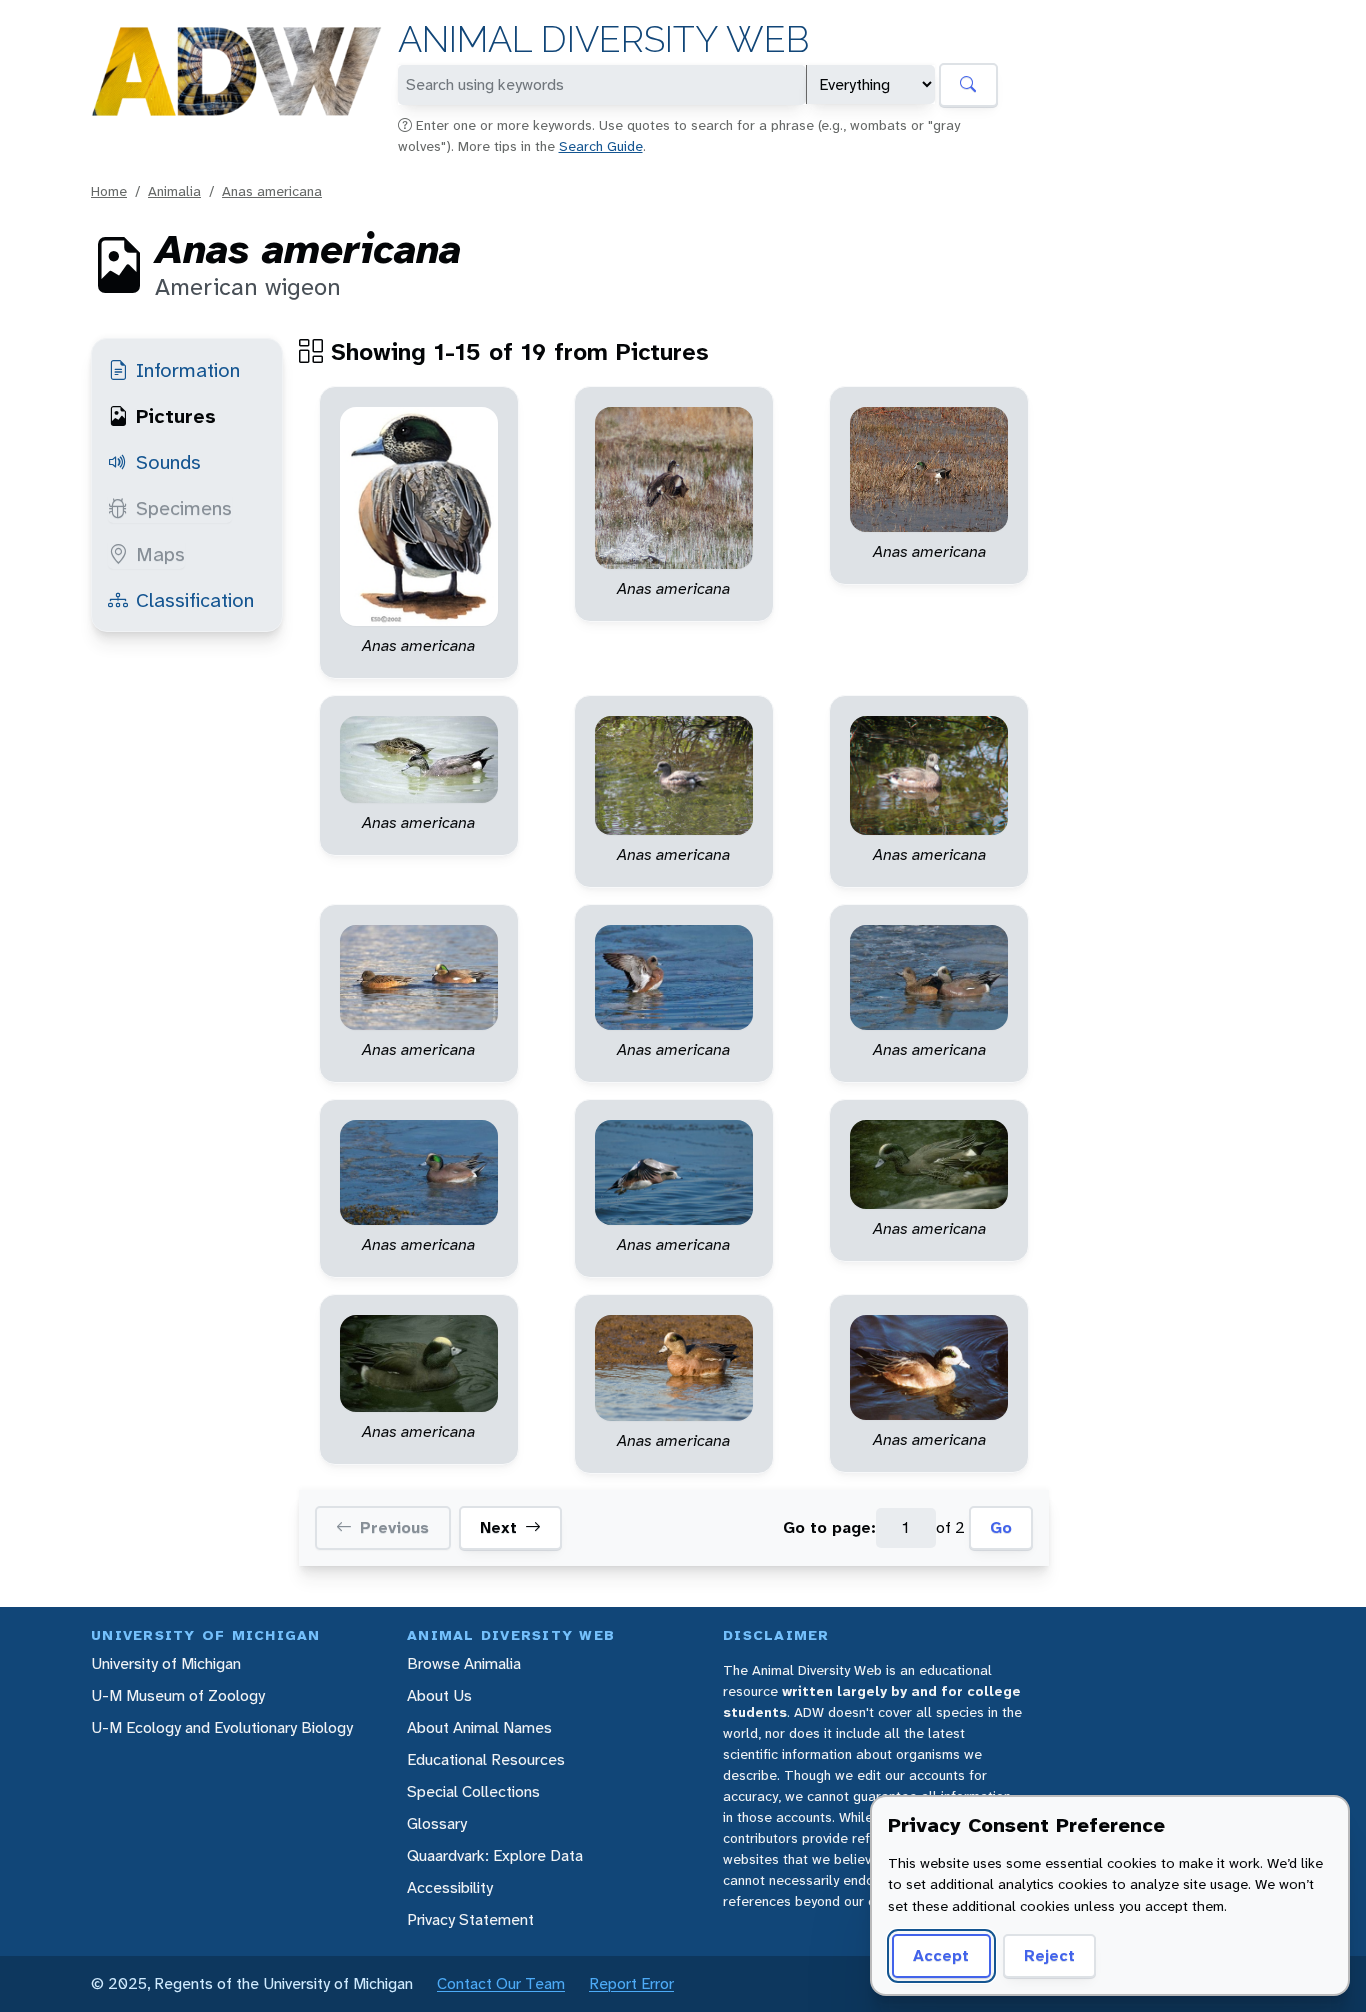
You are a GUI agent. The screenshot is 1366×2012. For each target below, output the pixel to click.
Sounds (168, 462)
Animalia (174, 191)
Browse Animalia (464, 1663)
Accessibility (450, 1887)
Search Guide (601, 146)
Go (1001, 1527)
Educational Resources (486, 1759)
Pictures (176, 416)
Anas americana (272, 191)
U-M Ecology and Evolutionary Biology (222, 1727)
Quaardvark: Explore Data (495, 1855)
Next (498, 1527)
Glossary (437, 1823)
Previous (394, 1527)
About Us (439, 1695)
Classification (195, 600)
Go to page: (829, 1527)
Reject (1049, 1955)
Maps (160, 554)
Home (109, 191)
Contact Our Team (501, 1983)
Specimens (184, 508)
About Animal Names (479, 1727)
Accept (941, 1955)
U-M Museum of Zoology (178, 1695)
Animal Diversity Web (603, 39)
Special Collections (473, 1791)
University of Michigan (166, 1663)
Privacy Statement (470, 1919)
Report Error (631, 1983)
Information (188, 370)
